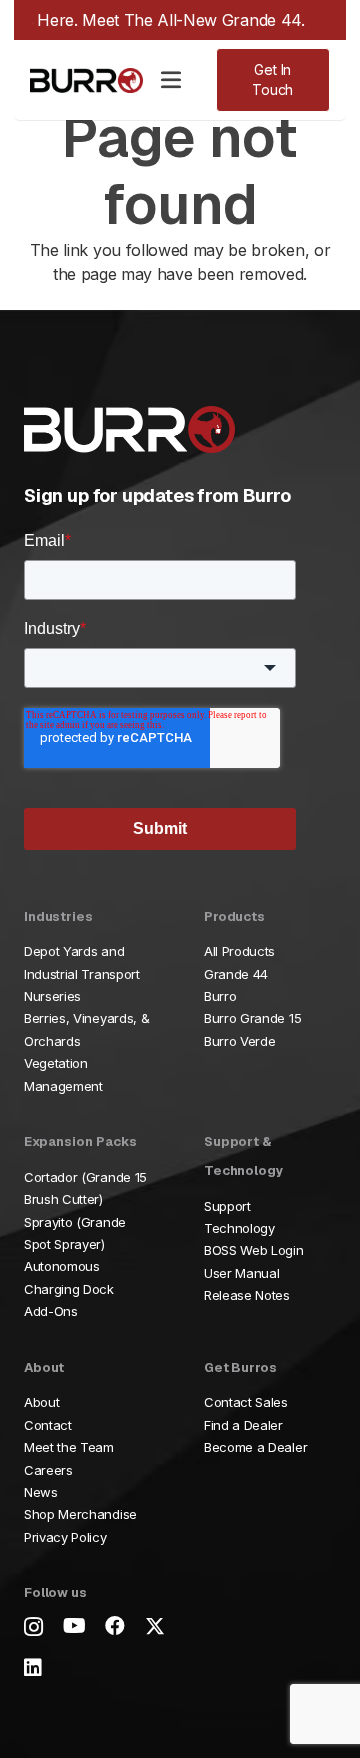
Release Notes (247, 1295)
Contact (48, 1425)
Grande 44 (236, 974)
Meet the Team (69, 1447)
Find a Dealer (243, 1425)
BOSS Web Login (254, 1250)
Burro (220, 996)
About (41, 1402)
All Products (239, 951)
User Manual (241, 1273)
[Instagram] (33, 1627)
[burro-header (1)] (86, 80)
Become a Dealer (255, 1447)
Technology (239, 1228)
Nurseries (52, 996)
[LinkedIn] (33, 1668)
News (41, 1492)
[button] (171, 80)
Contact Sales (246, 1402)
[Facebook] (115, 1626)
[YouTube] (74, 1626)
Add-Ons (51, 1311)
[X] (155, 1626)
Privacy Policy (65, 1537)
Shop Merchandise (80, 1514)
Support (227, 1206)
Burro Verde (239, 1041)
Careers (48, 1470)
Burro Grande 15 (252, 1018)
